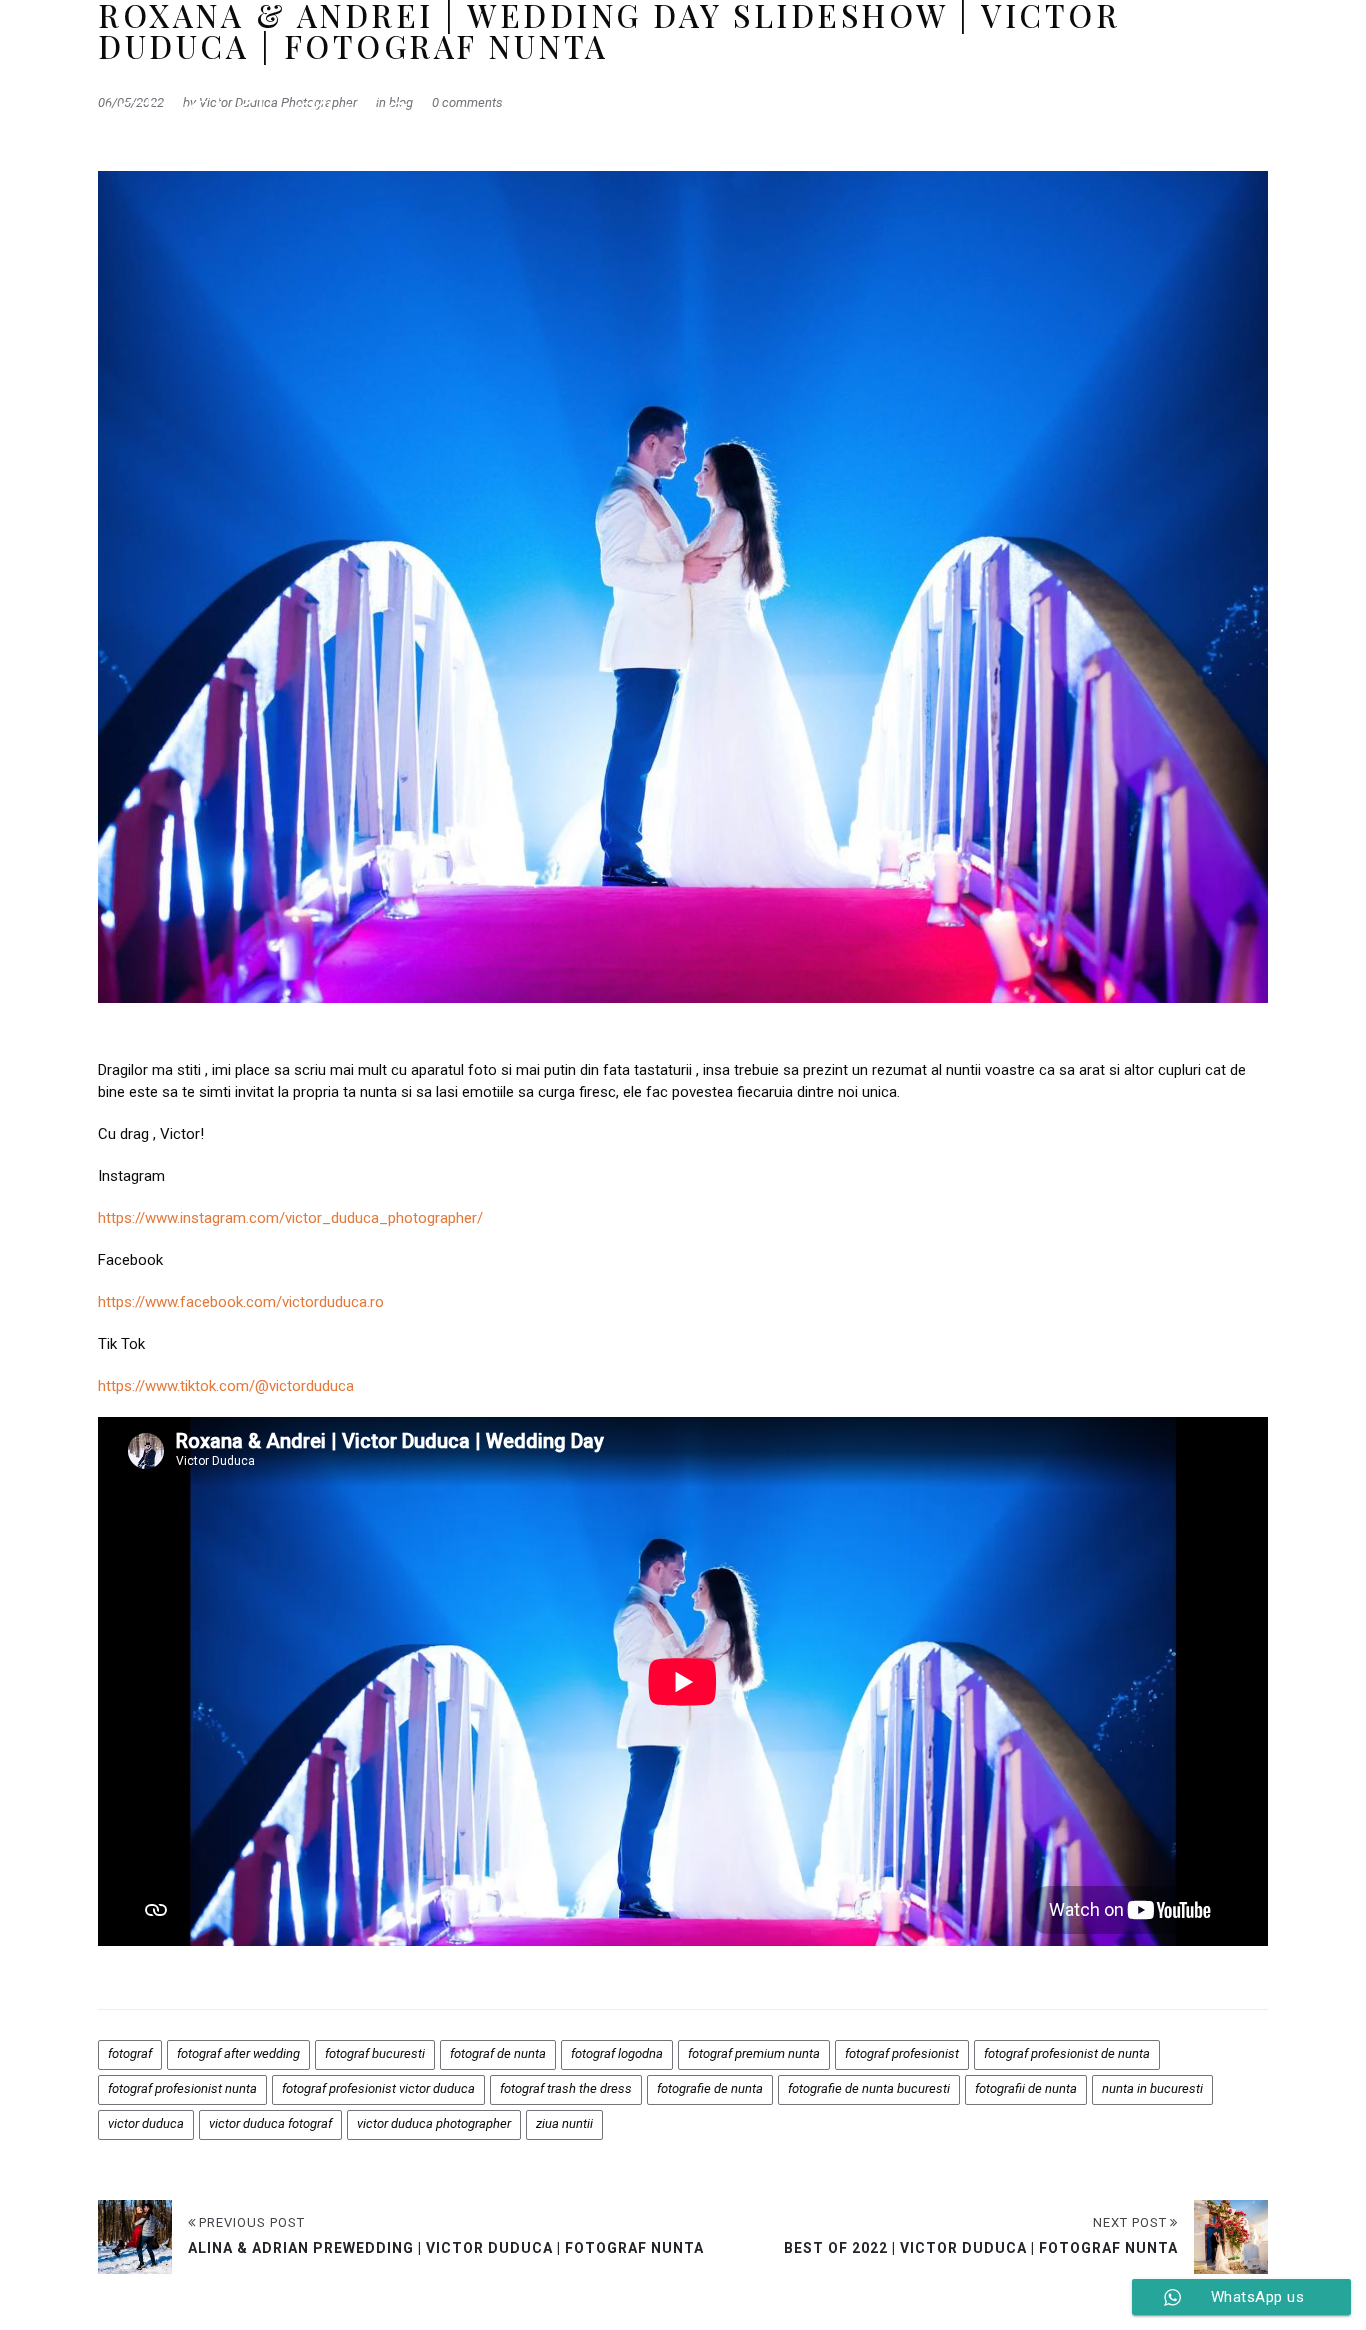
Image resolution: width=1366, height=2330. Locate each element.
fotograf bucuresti (375, 2053)
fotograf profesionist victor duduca (378, 2088)
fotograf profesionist (902, 2053)
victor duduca (146, 2123)
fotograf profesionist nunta (182, 2088)
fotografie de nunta (710, 2088)
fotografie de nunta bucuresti (869, 2088)
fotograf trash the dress (566, 2088)
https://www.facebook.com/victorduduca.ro (241, 1302)
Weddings (752, 100)
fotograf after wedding (238, 2053)
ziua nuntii (564, 2123)
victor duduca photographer (434, 2123)
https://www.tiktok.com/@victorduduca (226, 1386)
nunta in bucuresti (1152, 2088)
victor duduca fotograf (270, 2123)
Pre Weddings (1094, 100)
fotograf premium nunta (754, 2053)
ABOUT (1191, 100)
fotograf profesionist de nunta (1067, 2053)
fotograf (130, 2053)
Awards (842, 100)
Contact (1270, 100)
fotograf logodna (617, 2053)
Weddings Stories (959, 100)
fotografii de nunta (1026, 2088)
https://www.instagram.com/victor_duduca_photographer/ (290, 1218)
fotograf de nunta (498, 2053)
